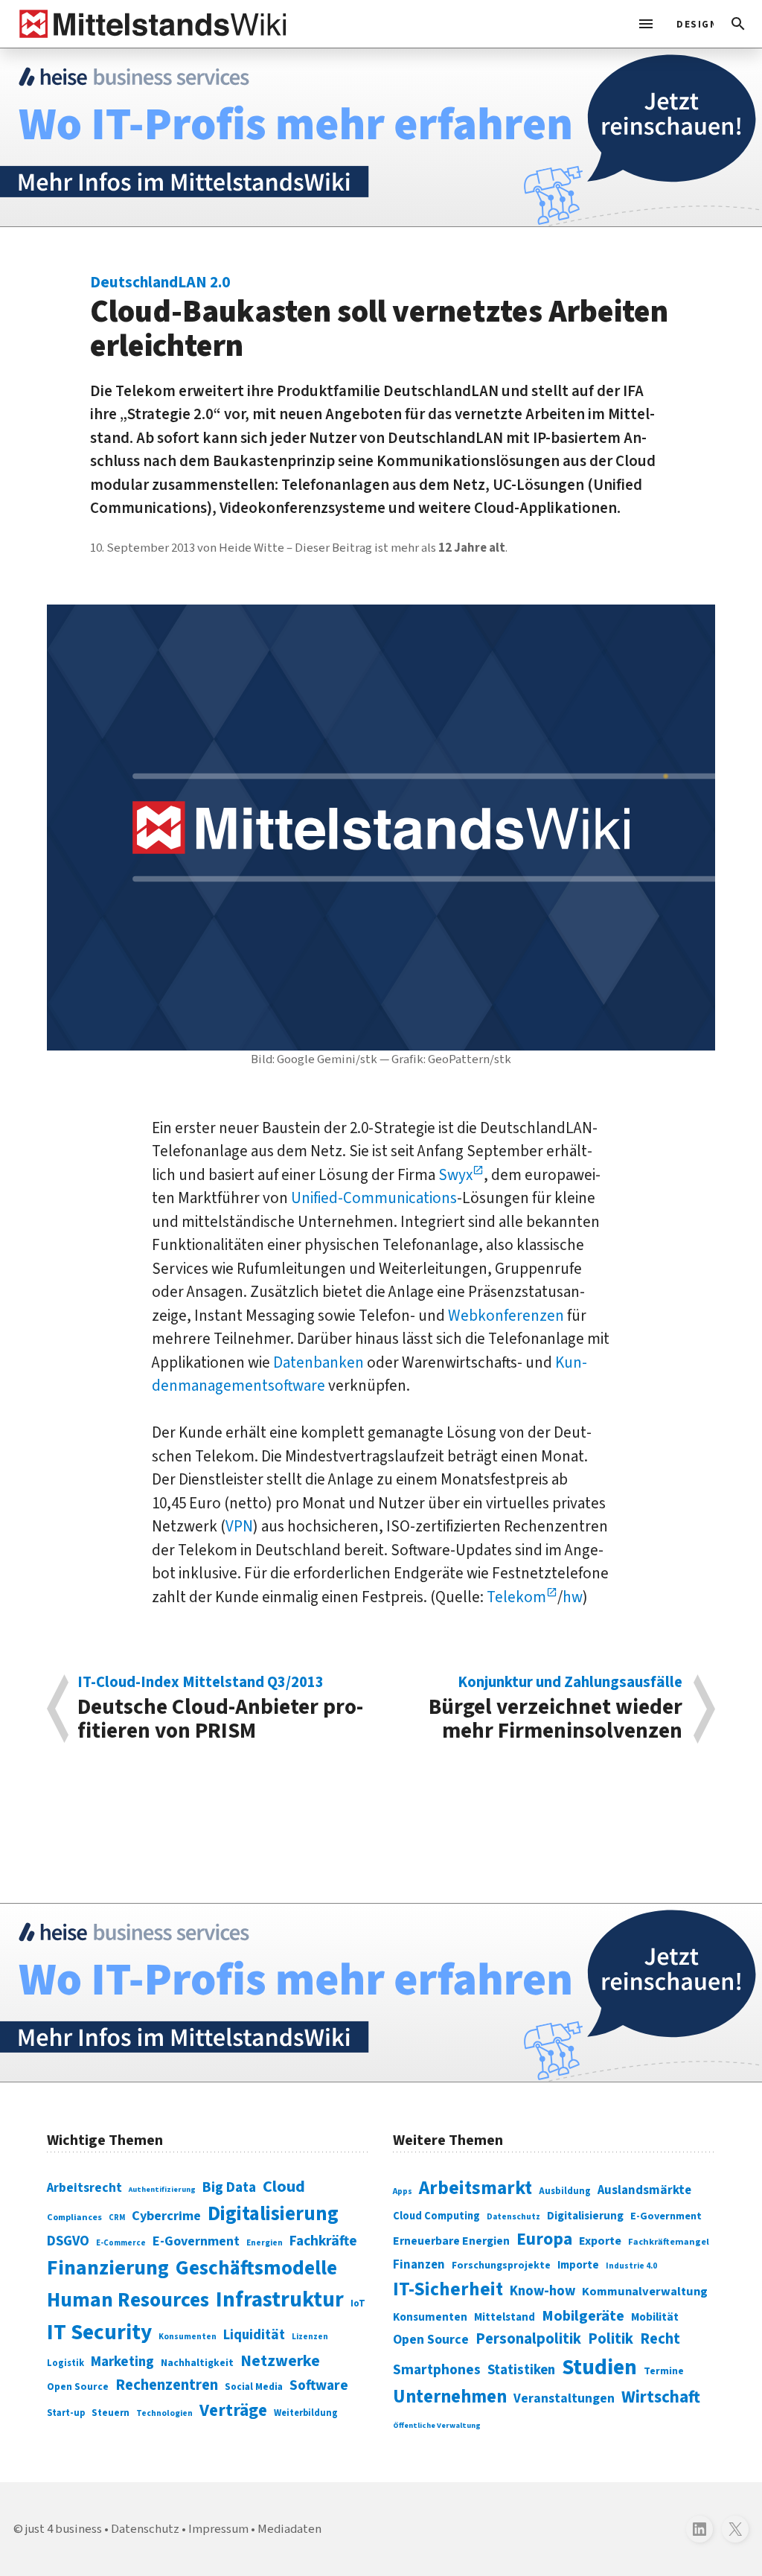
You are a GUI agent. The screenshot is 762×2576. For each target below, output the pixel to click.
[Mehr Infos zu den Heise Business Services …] (381, 137)
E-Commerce (121, 2243)
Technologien (164, 2413)
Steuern (111, 2413)
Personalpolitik (528, 2339)
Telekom (516, 1597)
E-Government (196, 2241)
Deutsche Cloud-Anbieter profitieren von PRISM (220, 1709)
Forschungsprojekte (501, 2266)
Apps (403, 2191)
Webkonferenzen (506, 1316)
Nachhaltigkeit (197, 2363)
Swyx (455, 1175)
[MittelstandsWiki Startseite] (150, 24)
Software (319, 2385)
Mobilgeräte (583, 2316)
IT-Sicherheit (448, 2289)
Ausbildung (565, 2191)
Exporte (600, 2241)
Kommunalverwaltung (645, 2292)
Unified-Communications (374, 1198)
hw (573, 1597)
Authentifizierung (162, 2189)
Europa (544, 2239)
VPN (239, 1526)
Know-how (542, 2291)
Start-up (66, 2413)
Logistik (65, 2363)
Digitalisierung (273, 2214)
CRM (117, 2218)
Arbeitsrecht (84, 2188)
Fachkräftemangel (669, 2242)
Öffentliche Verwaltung (437, 2425)
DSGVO (68, 2241)
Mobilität (655, 2317)
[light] (691, 24)
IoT (358, 2304)
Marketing (122, 2362)
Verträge (233, 2410)
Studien (599, 2368)
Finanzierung (108, 2268)
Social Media (254, 2387)
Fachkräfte (323, 2241)
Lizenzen (310, 2337)
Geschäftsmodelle (256, 2268)
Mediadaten (289, 2529)
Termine (664, 2371)
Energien (265, 2243)
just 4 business (64, 2529)
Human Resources (128, 2300)
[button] (738, 24)
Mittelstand (505, 2317)
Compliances (74, 2217)
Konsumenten (188, 2337)
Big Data (229, 2187)
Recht (660, 2339)
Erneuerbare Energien (451, 2241)
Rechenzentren (167, 2385)
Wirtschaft (661, 2397)
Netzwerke (280, 2361)
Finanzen (419, 2265)
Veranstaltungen (564, 2398)
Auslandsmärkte (644, 2190)
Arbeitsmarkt (476, 2188)
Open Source (78, 2387)
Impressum (218, 2529)
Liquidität (254, 2335)
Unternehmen (450, 2397)
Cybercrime (166, 2216)
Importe (578, 2265)
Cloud (284, 2187)
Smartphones (437, 2370)
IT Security (99, 2333)
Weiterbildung (306, 2413)
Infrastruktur (280, 2300)
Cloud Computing (436, 2216)
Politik (611, 2339)
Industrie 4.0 (631, 2266)
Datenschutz (513, 2217)
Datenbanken (318, 1362)
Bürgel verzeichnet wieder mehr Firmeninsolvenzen (556, 1709)
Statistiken (521, 2370)
